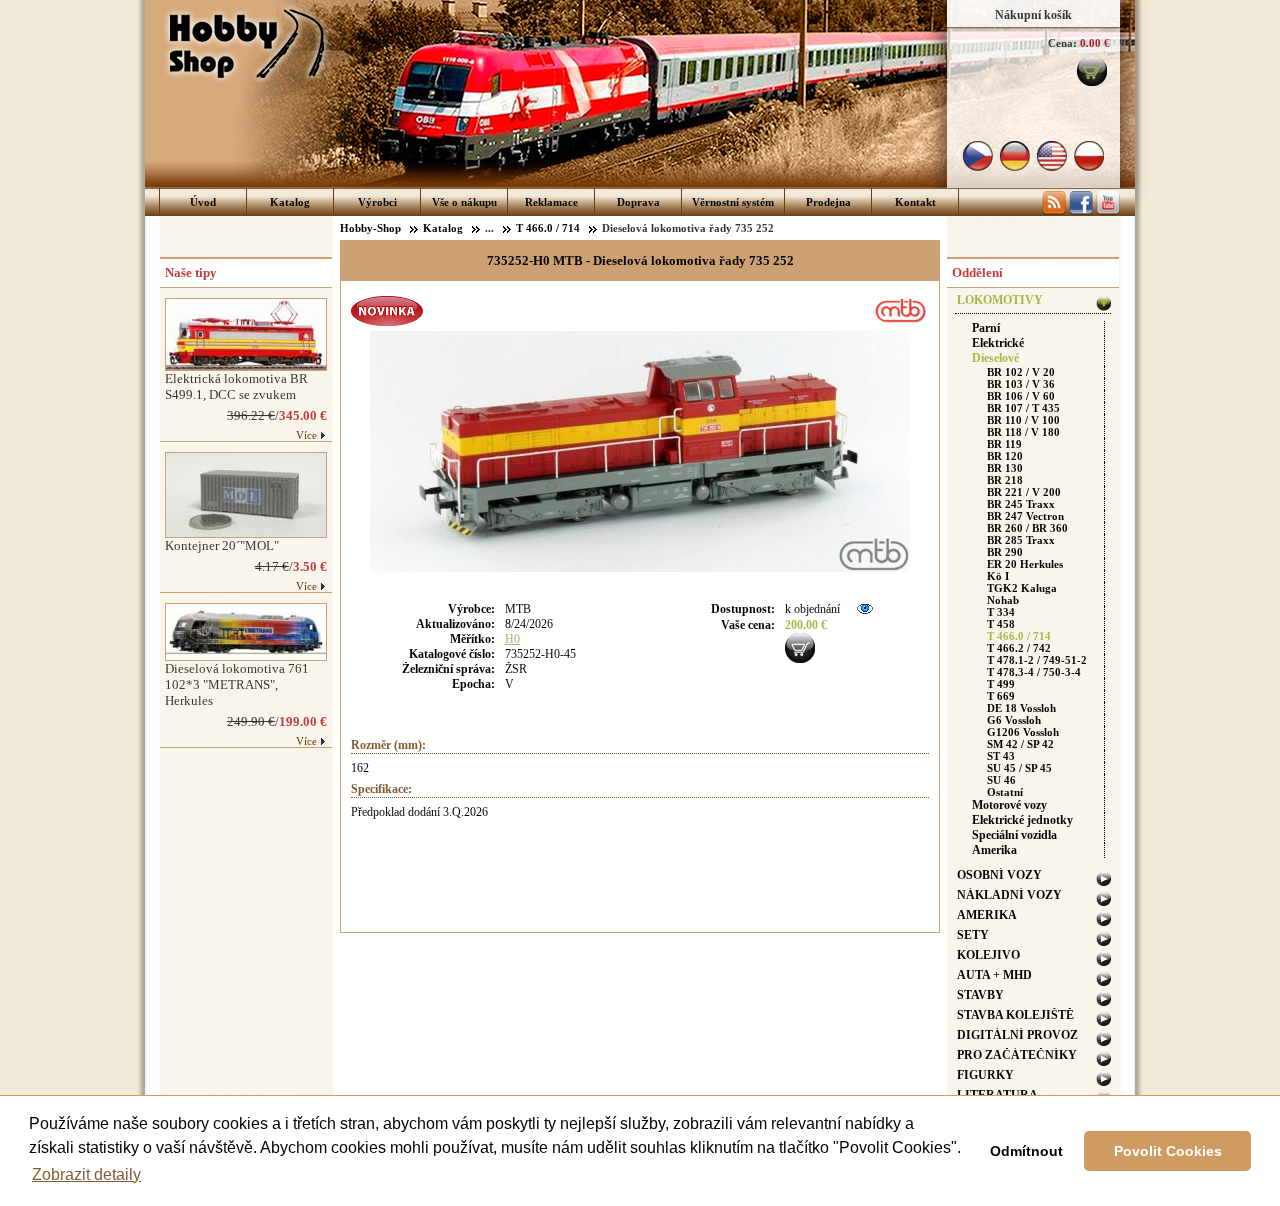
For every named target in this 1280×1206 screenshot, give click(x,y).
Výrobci (377, 202)
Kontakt (915, 202)
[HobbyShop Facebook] (1081, 211)
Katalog (290, 202)
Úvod (203, 202)
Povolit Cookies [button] (1168, 1151)
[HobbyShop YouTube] (1108, 211)
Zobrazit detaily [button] (86, 1174)
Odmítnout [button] (1026, 1151)
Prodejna (828, 202)
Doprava (638, 202)
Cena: (1062, 43)
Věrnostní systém (733, 202)
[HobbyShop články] (1054, 211)
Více (306, 435)
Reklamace (551, 202)
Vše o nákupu (464, 202)
